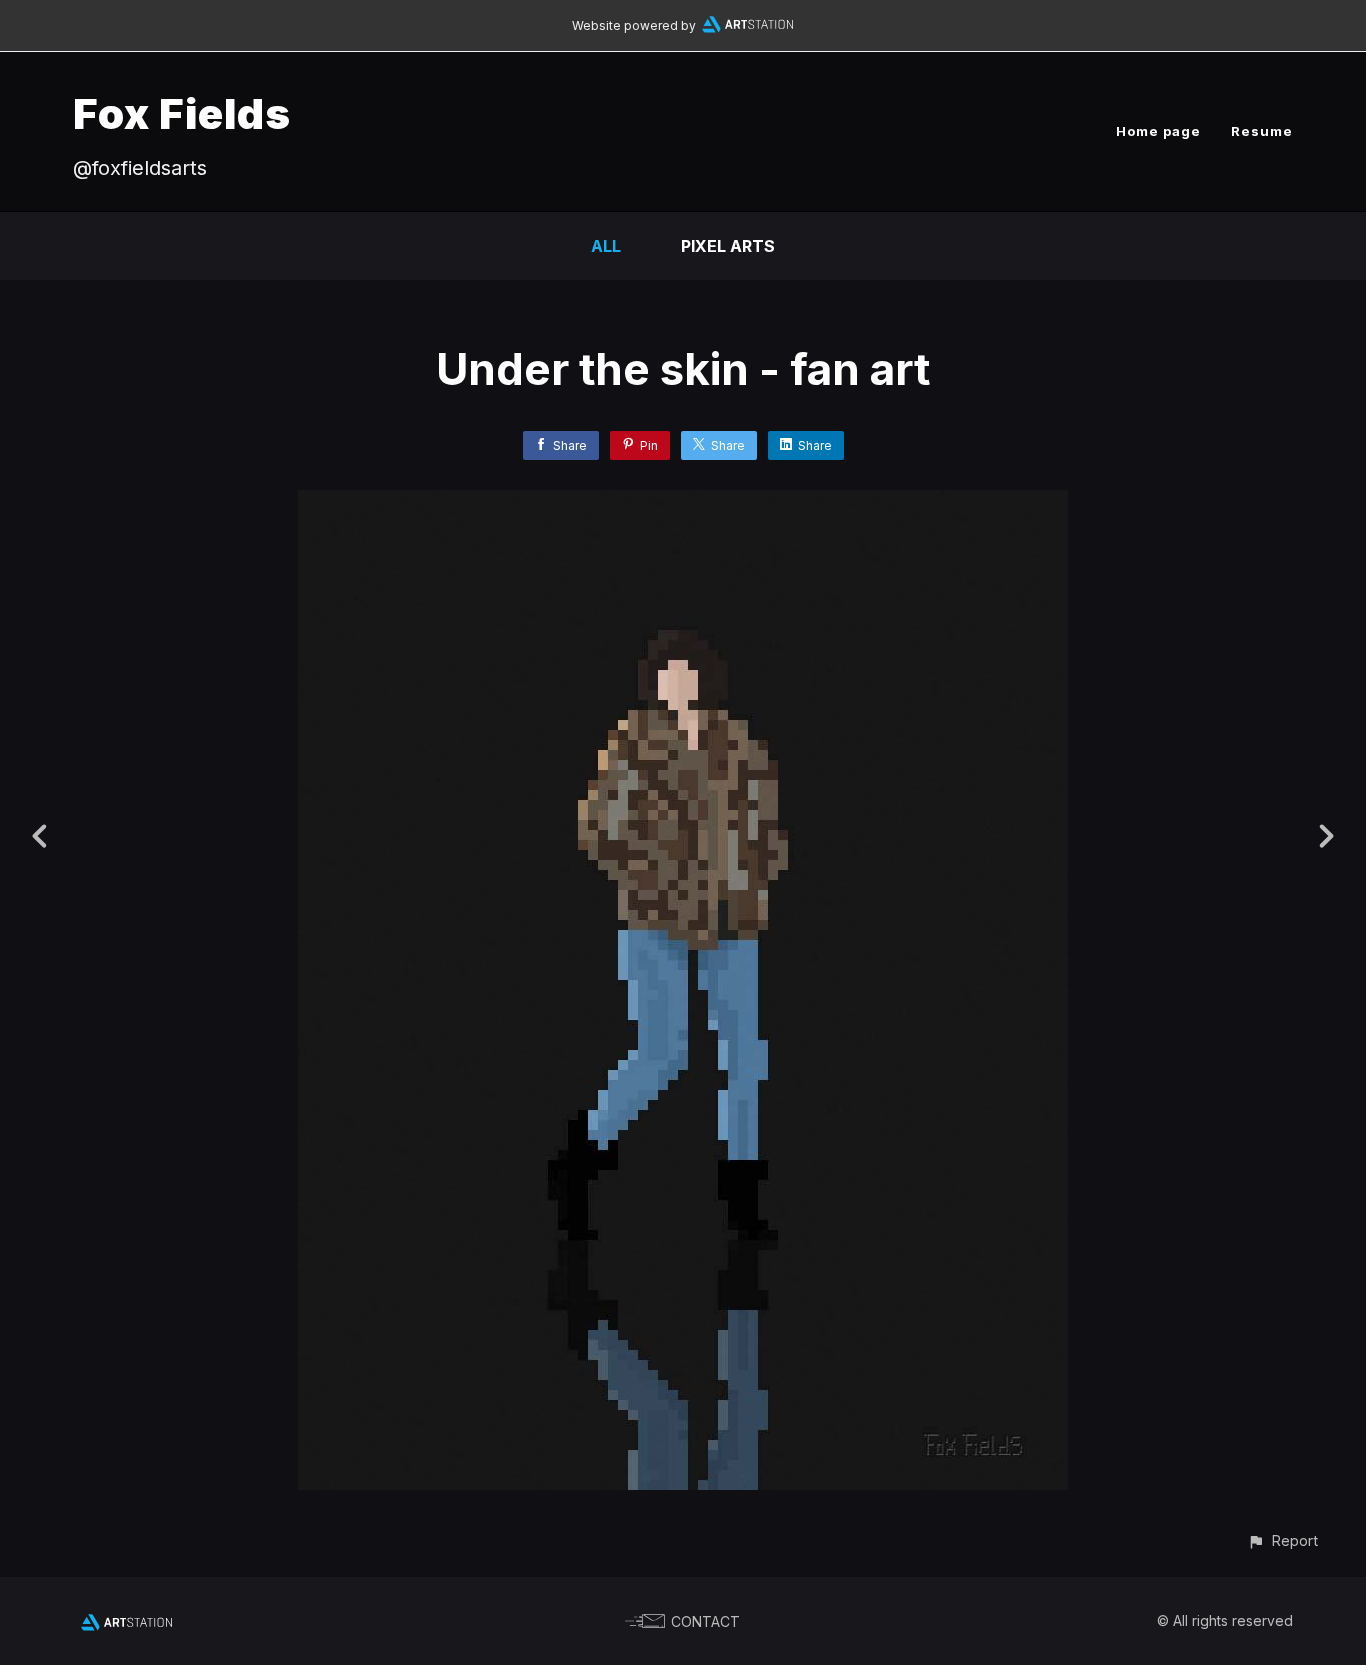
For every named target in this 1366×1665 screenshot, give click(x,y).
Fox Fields (182, 113)
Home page (1158, 131)
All (606, 246)
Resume (1262, 131)
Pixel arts (728, 246)
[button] (1282, 1540)
